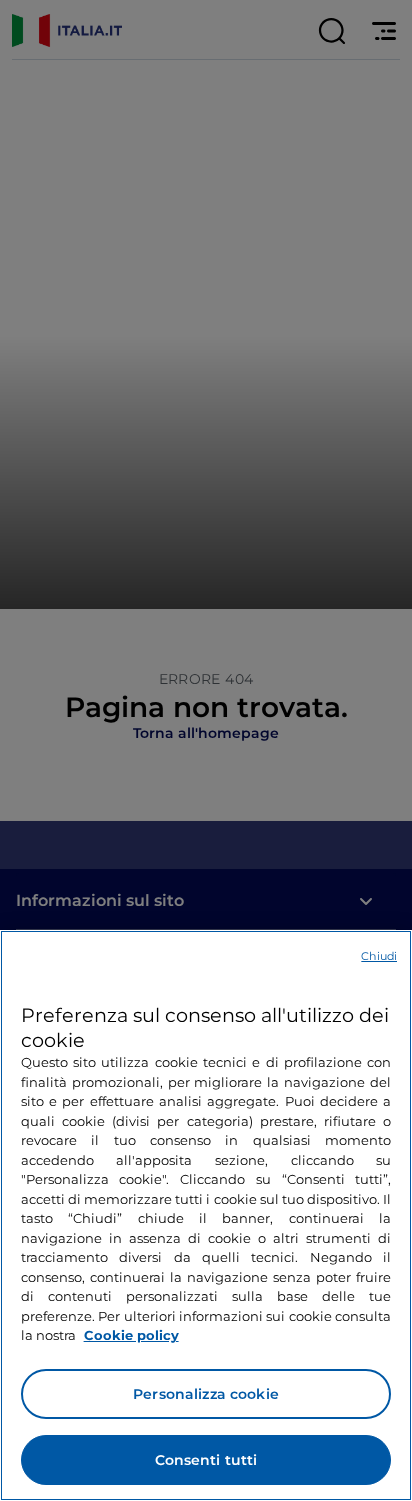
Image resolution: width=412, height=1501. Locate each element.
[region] (206, 1215)
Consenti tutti (206, 1460)
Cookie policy (131, 1335)
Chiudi (379, 956)
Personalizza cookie (206, 1394)
